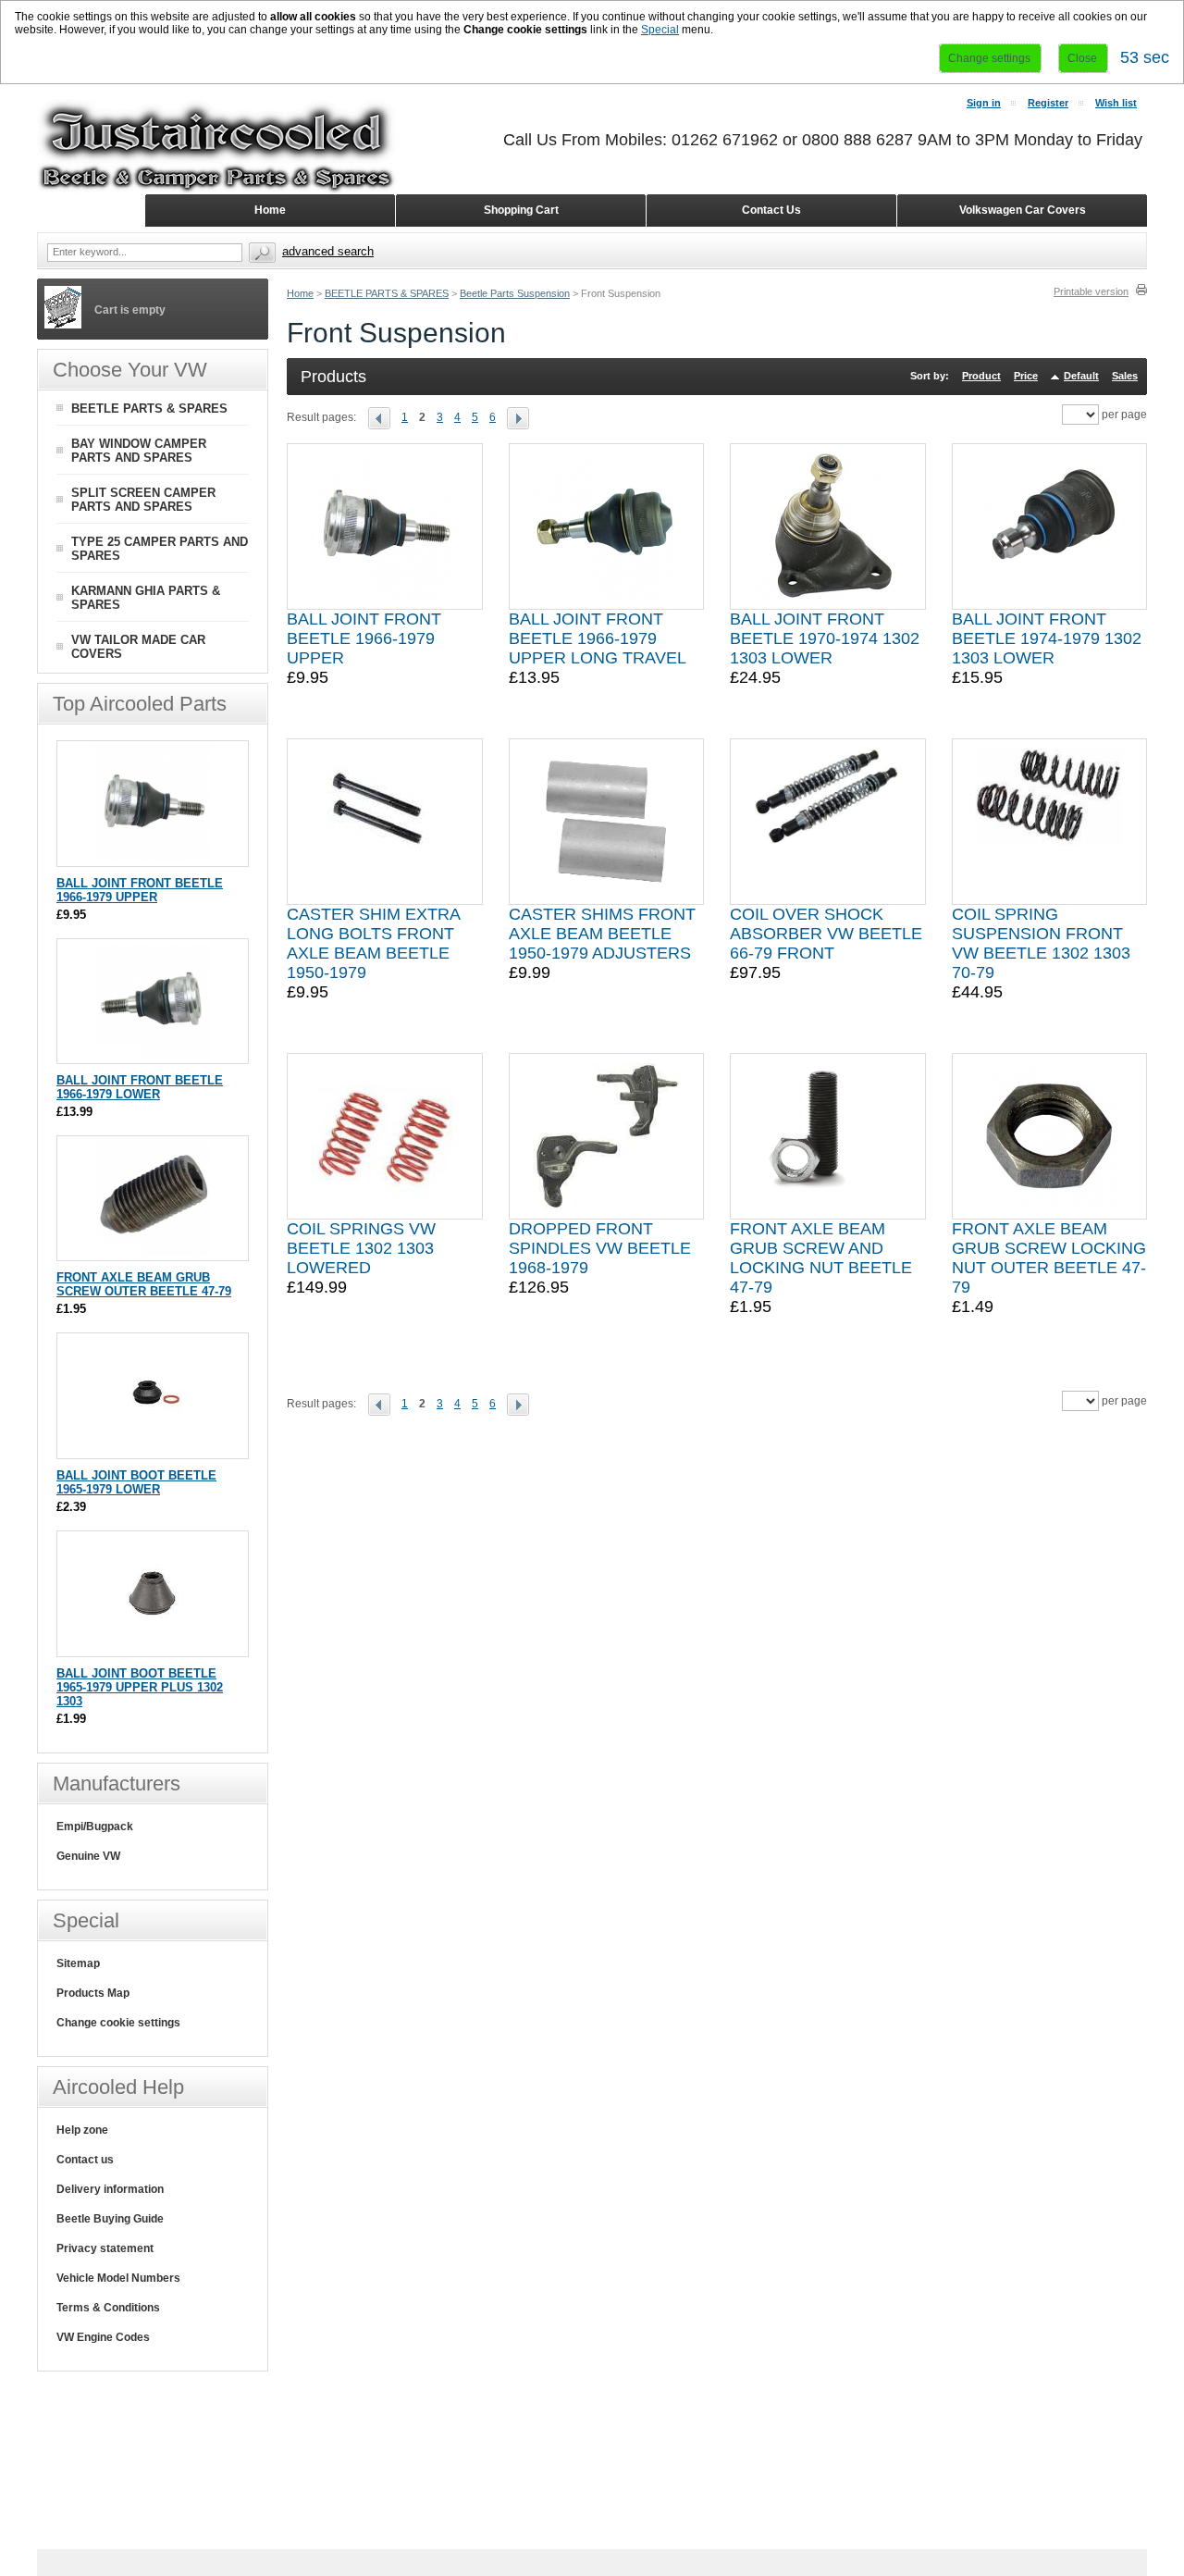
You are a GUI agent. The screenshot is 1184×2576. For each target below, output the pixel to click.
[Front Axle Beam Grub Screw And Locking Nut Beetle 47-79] (828, 1136)
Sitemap (78, 1963)
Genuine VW (88, 1856)
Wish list (1116, 103)
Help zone (82, 2130)
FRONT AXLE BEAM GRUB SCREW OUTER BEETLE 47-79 (144, 1284)
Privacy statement (105, 2248)
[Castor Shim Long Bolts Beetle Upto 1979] (384, 822)
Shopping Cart (521, 210)
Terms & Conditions (108, 2308)
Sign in (984, 103)
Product (981, 376)
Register (1048, 103)
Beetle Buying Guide (110, 2219)
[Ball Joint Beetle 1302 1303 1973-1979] (1049, 526)
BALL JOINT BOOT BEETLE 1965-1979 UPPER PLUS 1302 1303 (140, 1687)
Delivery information (110, 2189)
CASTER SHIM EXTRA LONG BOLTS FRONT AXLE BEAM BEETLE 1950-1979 (373, 943)
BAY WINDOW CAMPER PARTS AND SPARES (139, 451)
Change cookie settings (118, 2023)
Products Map (93, 1993)
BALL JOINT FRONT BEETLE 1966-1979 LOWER (140, 1087)
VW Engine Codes (103, 2337)
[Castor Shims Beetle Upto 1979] (606, 822)
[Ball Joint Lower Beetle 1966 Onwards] (153, 1054)
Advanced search (328, 251)
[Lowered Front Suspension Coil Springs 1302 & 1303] (385, 1136)
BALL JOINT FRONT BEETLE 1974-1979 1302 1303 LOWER (1047, 638)
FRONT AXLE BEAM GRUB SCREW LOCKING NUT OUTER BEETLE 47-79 (1049, 1258)
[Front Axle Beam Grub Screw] (153, 1251)
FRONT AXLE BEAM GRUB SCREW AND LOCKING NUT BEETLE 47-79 (821, 1258)
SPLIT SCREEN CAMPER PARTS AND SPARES (143, 500)
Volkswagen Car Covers (1023, 210)
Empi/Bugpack (95, 1827)
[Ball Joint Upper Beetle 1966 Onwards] (385, 526)
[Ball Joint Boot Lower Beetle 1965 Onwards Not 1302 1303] (153, 1449)
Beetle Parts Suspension (515, 293)
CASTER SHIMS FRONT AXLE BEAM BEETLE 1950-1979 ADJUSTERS (602, 934)
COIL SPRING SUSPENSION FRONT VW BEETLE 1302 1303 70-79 (1041, 943)
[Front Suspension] (385, 417)
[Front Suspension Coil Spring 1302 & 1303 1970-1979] (1049, 822)
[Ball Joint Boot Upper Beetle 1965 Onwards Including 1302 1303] (153, 1647)
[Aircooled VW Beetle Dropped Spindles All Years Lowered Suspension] (606, 1136)
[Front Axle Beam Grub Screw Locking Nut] (1049, 1136)
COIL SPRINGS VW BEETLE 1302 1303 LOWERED (361, 1248)
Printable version (1091, 291)
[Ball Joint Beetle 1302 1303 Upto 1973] (828, 526)
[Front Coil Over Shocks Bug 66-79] (828, 822)
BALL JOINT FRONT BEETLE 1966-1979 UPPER (364, 638)
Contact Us (771, 210)
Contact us (85, 2160)
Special (660, 30)
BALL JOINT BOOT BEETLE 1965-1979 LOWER (136, 1482)
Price (1026, 376)
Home (300, 293)
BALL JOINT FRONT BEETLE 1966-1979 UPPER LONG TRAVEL (598, 638)
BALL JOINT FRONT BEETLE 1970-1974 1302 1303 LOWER (825, 638)
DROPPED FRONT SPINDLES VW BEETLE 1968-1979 (600, 1248)
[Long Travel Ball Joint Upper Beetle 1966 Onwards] (606, 526)
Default (1081, 376)
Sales (1125, 376)
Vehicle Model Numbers (118, 2278)
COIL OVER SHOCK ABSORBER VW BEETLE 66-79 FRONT (826, 934)
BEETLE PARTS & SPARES (387, 293)
